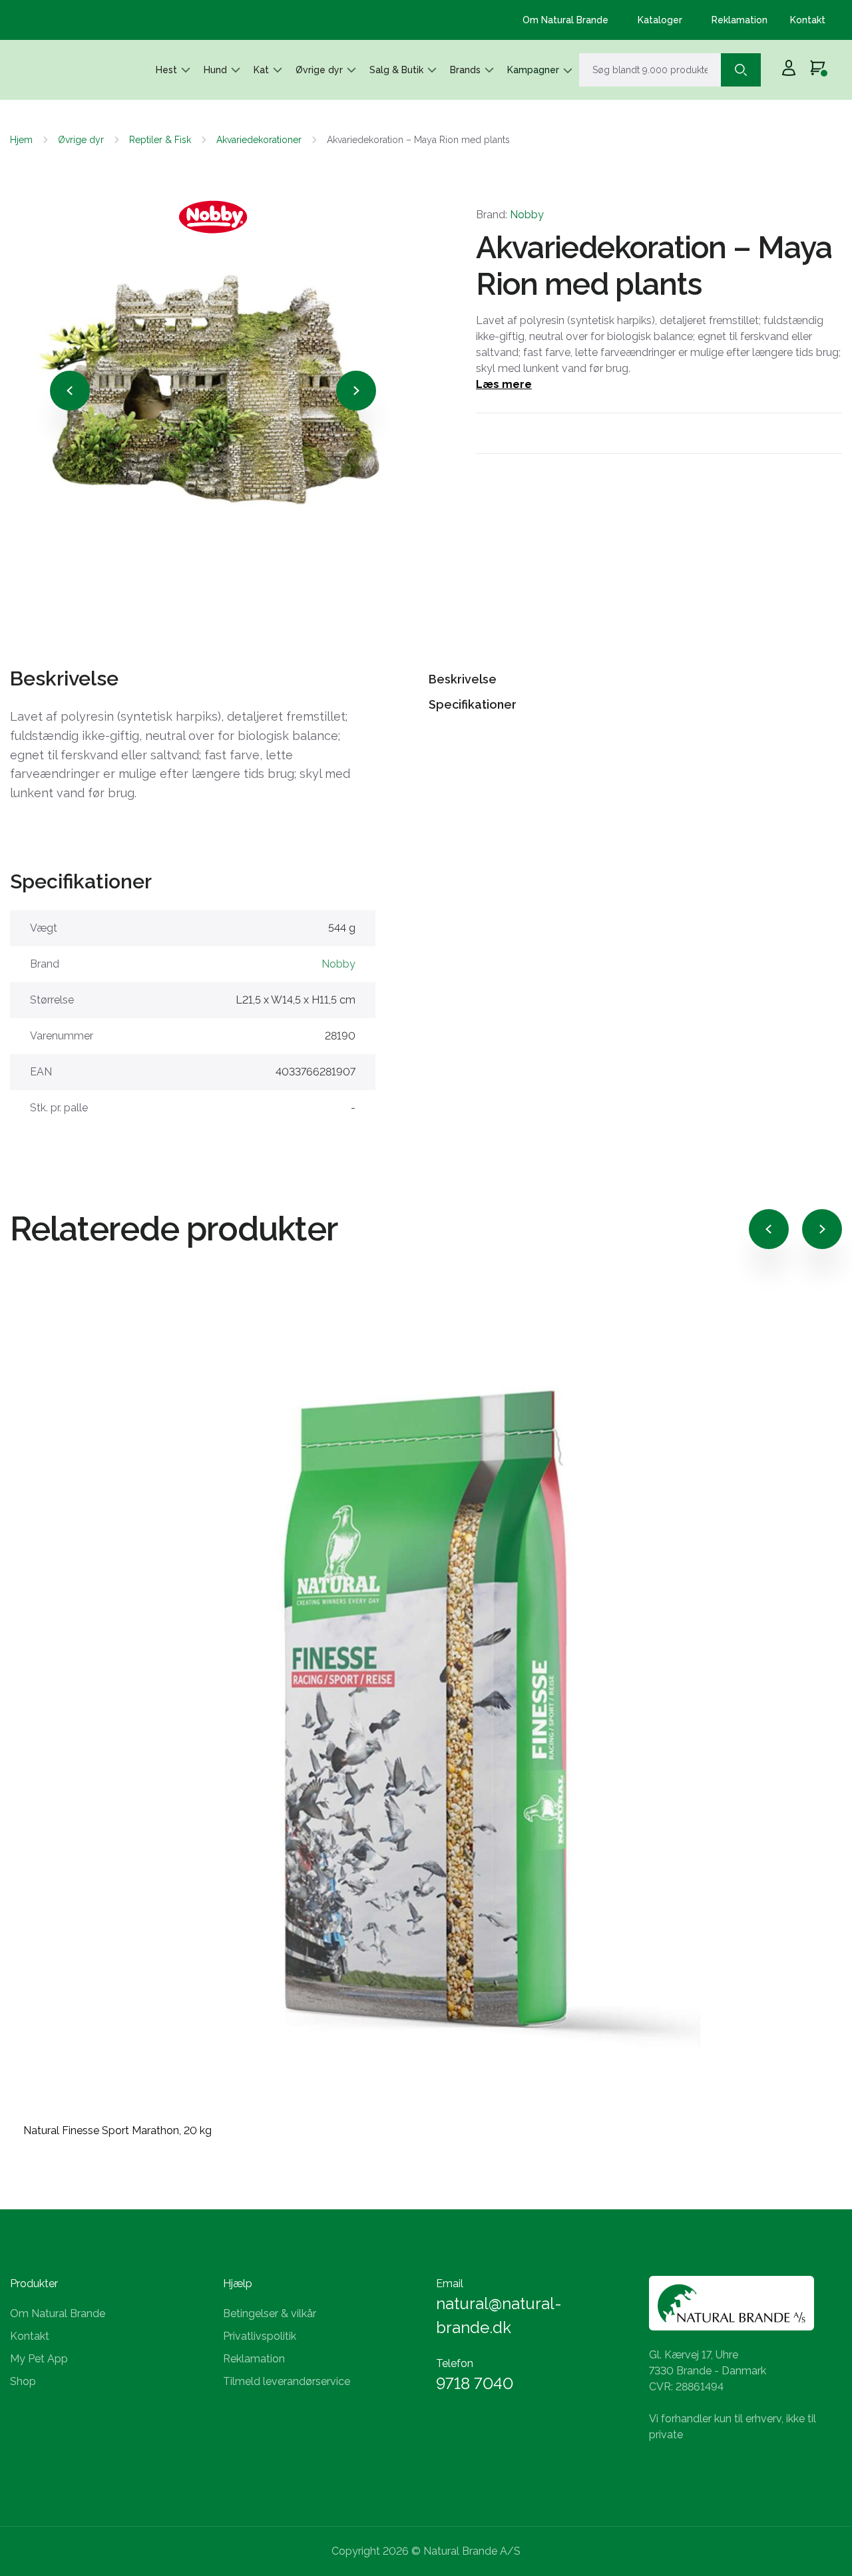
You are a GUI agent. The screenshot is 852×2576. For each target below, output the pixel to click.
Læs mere (504, 384)
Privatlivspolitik (260, 2336)
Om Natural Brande (565, 20)
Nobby (527, 215)
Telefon (455, 2363)
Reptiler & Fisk (160, 140)
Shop (23, 2381)
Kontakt (808, 20)
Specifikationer (473, 704)
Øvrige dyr (319, 70)
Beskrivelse (463, 679)
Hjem (21, 140)
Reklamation (740, 20)
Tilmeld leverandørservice (287, 2381)
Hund (215, 70)
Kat (261, 70)
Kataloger (660, 20)
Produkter (34, 2284)
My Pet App (39, 2359)
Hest (166, 70)
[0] (818, 70)
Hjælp (238, 2284)
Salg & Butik (396, 70)
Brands (465, 70)
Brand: (510, 215)
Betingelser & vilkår (270, 2313)
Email (450, 2284)
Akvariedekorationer (259, 140)
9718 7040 (475, 2383)
